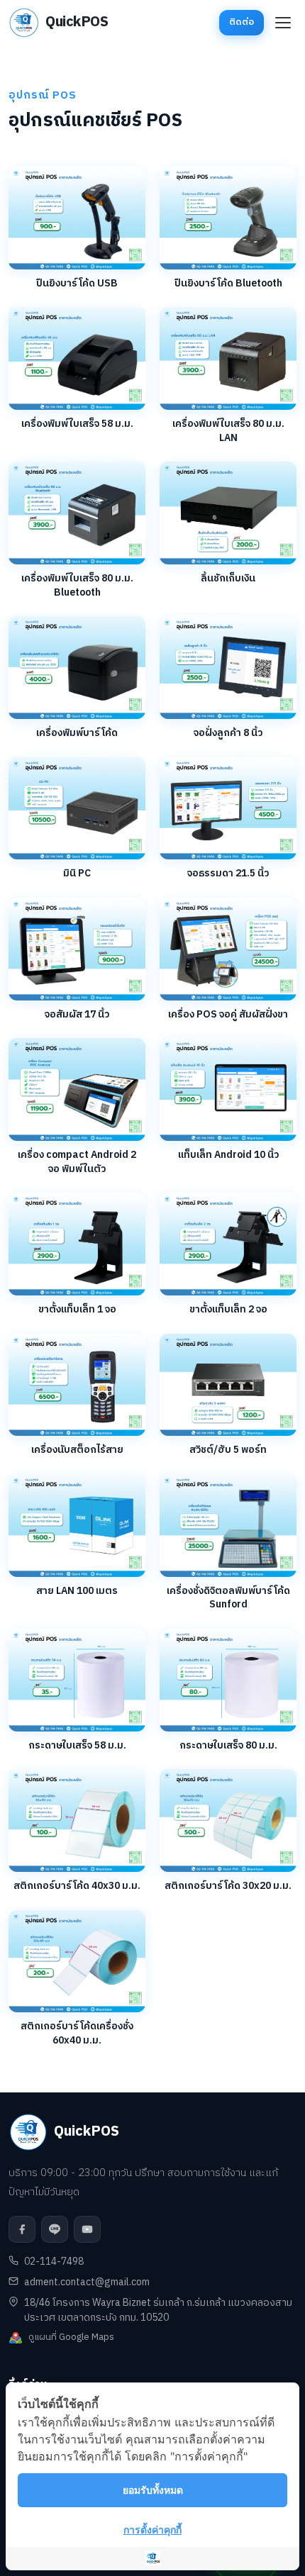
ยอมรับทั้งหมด (153, 2490)
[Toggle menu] (283, 23)
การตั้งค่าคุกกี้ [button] (152, 2530)
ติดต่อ (242, 22)
